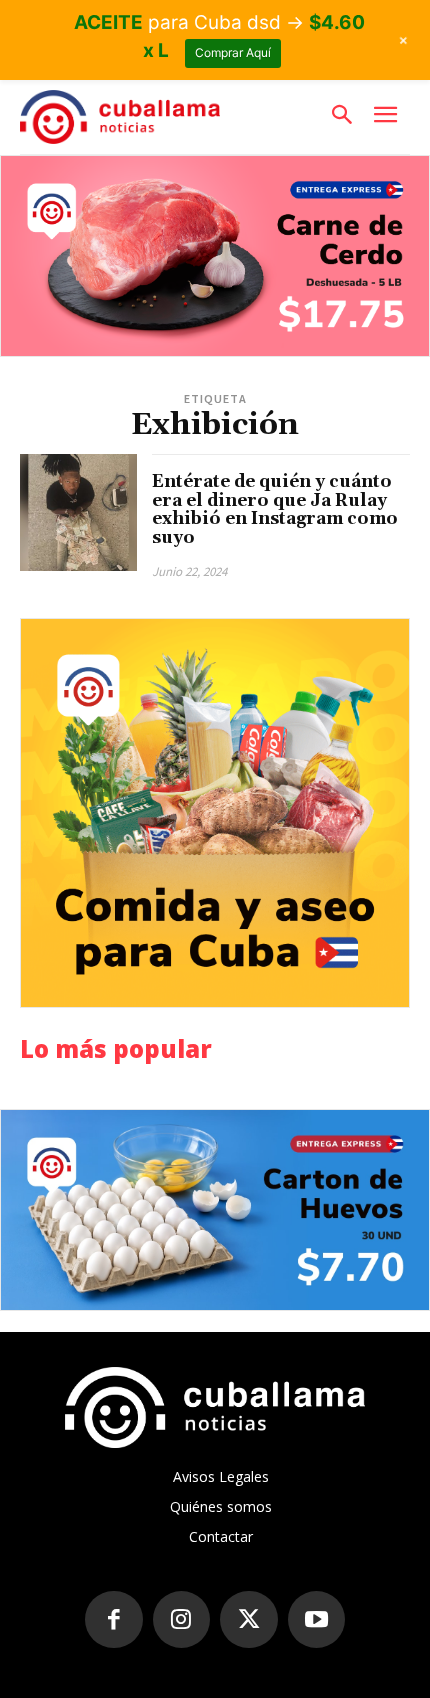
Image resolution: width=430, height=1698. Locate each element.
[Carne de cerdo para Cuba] (215, 256)
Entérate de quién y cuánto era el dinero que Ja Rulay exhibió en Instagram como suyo (275, 510)
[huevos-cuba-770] (215, 1210)
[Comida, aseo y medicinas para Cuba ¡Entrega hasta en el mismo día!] (215, 813)
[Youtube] (317, 1620)
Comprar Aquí (233, 52)
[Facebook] (114, 1620)
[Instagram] (182, 1620)
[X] (249, 1620)
